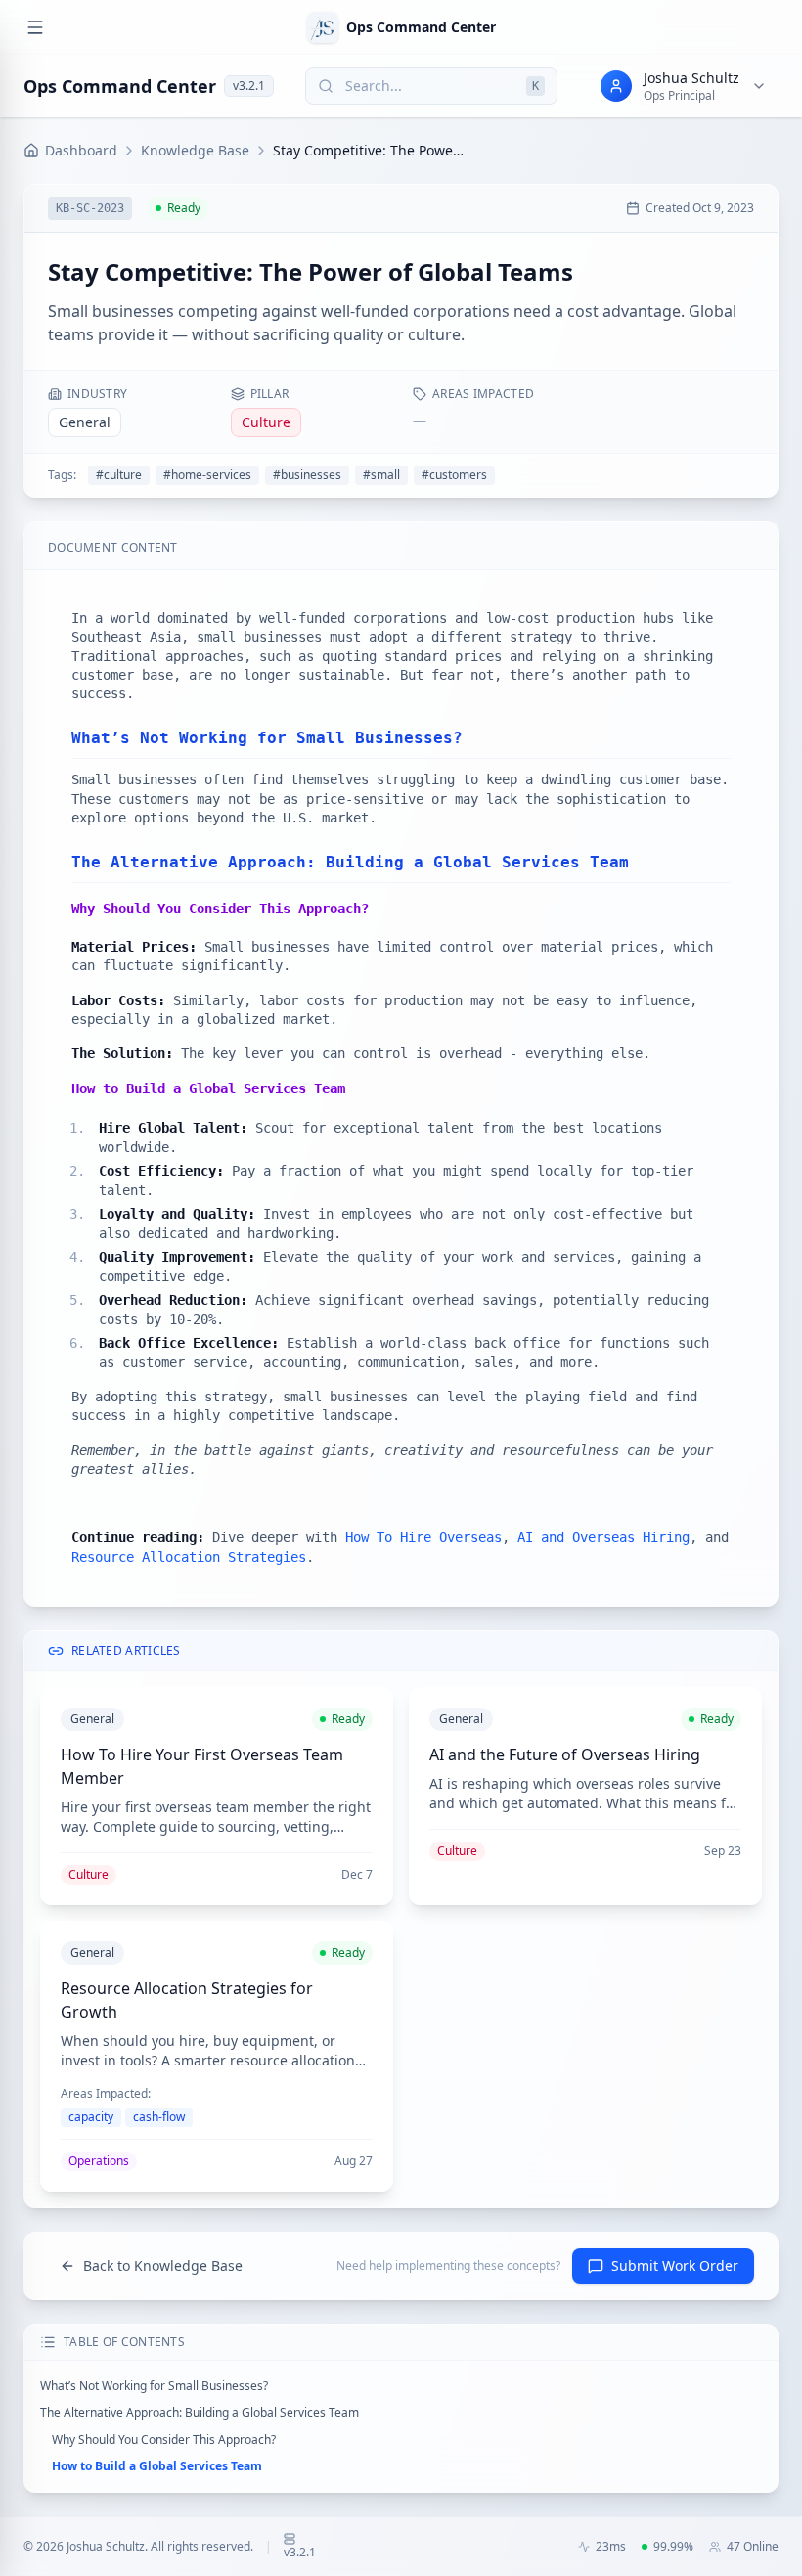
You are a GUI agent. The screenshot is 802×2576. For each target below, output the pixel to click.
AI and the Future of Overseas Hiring (565, 1754)
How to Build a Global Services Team (157, 2466)
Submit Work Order (675, 2265)
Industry (97, 394)
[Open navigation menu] (35, 27)
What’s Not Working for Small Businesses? (154, 2386)
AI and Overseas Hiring (603, 1537)
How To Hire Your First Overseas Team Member (202, 1766)
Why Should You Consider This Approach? (164, 2440)
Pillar (270, 394)
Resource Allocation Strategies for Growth (187, 2000)
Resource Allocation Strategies (189, 1557)
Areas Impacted (483, 394)
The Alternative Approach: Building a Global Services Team (200, 2412)
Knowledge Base (195, 150)
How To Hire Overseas (423, 1537)
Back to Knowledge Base (163, 2265)
